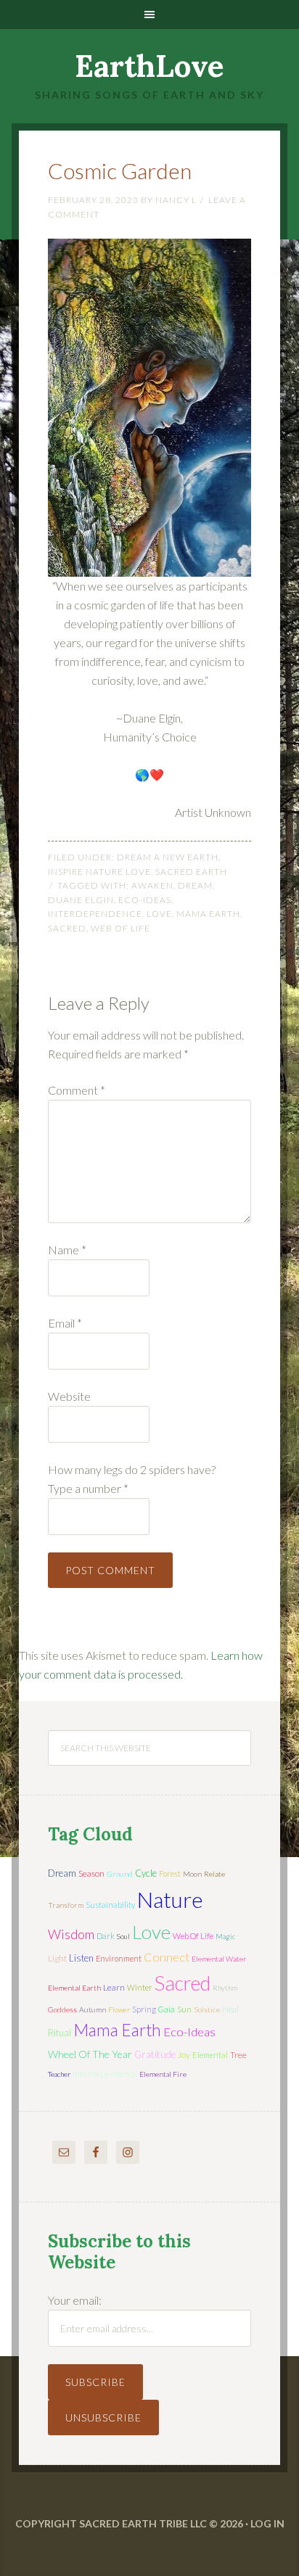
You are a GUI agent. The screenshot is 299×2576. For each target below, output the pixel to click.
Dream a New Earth (168, 857)
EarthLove (149, 66)
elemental (210, 2055)
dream (195, 885)
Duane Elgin (81, 900)
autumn (93, 2009)
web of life (120, 928)
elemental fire (163, 2074)
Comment (77, 1090)
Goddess (62, 2009)
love (159, 914)
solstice (207, 2009)
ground (120, 1874)
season (91, 1873)
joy (184, 2055)
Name (67, 1250)
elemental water (219, 1959)
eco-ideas (145, 900)
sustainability (110, 1905)
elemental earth (74, 1988)
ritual (60, 2033)
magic (225, 1936)
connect (167, 1957)
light (57, 1958)
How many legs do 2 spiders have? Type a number (132, 1479)
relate (214, 1874)
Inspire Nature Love (99, 872)
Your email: (75, 2300)
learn (114, 1987)
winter (140, 1987)
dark (106, 1936)
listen (81, 1958)
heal (230, 2009)
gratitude (155, 2054)
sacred (67, 928)
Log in (267, 2523)
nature (170, 1899)
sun (184, 2009)
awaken (152, 885)
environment (119, 1958)
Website (69, 1396)
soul (123, 1936)
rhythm (225, 1988)
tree (238, 2055)
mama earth (208, 914)
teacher (59, 2074)
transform (66, 1905)
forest (170, 1873)
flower (119, 2009)
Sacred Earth (191, 872)
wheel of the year (90, 2054)
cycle (146, 1873)
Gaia (167, 2009)
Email (65, 1323)
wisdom (71, 1934)
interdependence (95, 914)
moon (192, 1874)
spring (144, 2009)
